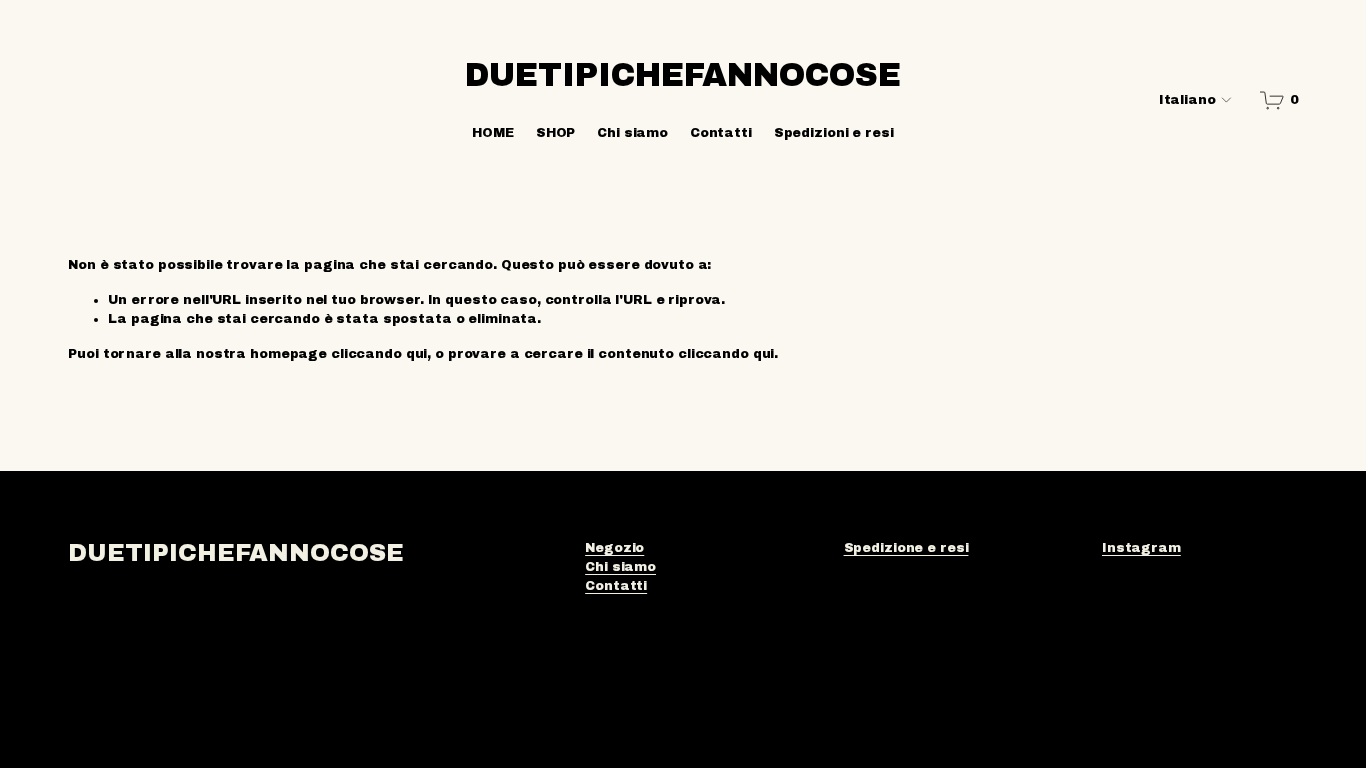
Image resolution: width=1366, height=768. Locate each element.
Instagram (1141, 548)
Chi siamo (632, 133)
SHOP (556, 133)
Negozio (614, 548)
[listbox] (1182, 100)
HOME (493, 133)
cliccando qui (379, 354)
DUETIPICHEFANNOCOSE (683, 75)
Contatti (721, 133)
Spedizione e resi (906, 548)
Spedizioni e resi (834, 133)
